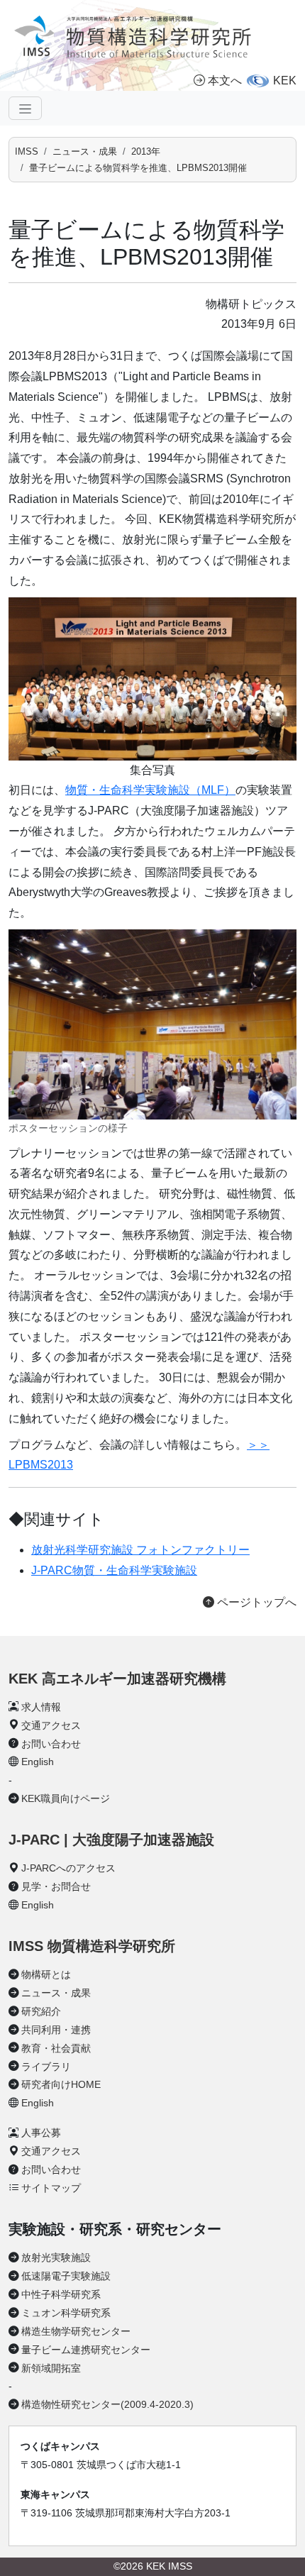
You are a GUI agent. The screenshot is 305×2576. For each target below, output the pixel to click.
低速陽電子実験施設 (66, 2276)
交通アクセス (51, 1725)
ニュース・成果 (85, 151)
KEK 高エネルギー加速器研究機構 (117, 1679)
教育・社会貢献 (56, 2048)
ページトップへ (255, 1602)
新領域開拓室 (51, 2368)
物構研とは (46, 1974)
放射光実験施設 (56, 2257)
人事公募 (41, 2133)
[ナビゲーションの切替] (25, 108)
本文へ (225, 81)
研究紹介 (41, 2011)
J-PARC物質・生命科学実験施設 (114, 1570)
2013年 (146, 151)
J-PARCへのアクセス (68, 1868)
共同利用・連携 (56, 2030)
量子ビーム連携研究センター (86, 2350)
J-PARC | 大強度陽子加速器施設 (111, 1840)
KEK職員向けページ (66, 1798)
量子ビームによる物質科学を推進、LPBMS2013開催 (138, 168)
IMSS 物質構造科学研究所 (92, 1946)
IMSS (27, 151)
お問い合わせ (51, 1744)
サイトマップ (51, 2188)
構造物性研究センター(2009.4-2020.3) (107, 2404)
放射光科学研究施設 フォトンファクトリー (140, 1550)
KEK (285, 81)
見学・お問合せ (56, 1886)
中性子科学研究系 (61, 2294)
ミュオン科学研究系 (66, 2313)
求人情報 (41, 1707)
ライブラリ (46, 2067)
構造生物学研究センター (76, 2331)
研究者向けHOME (61, 2084)
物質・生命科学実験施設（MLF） (150, 790)
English (38, 1762)
